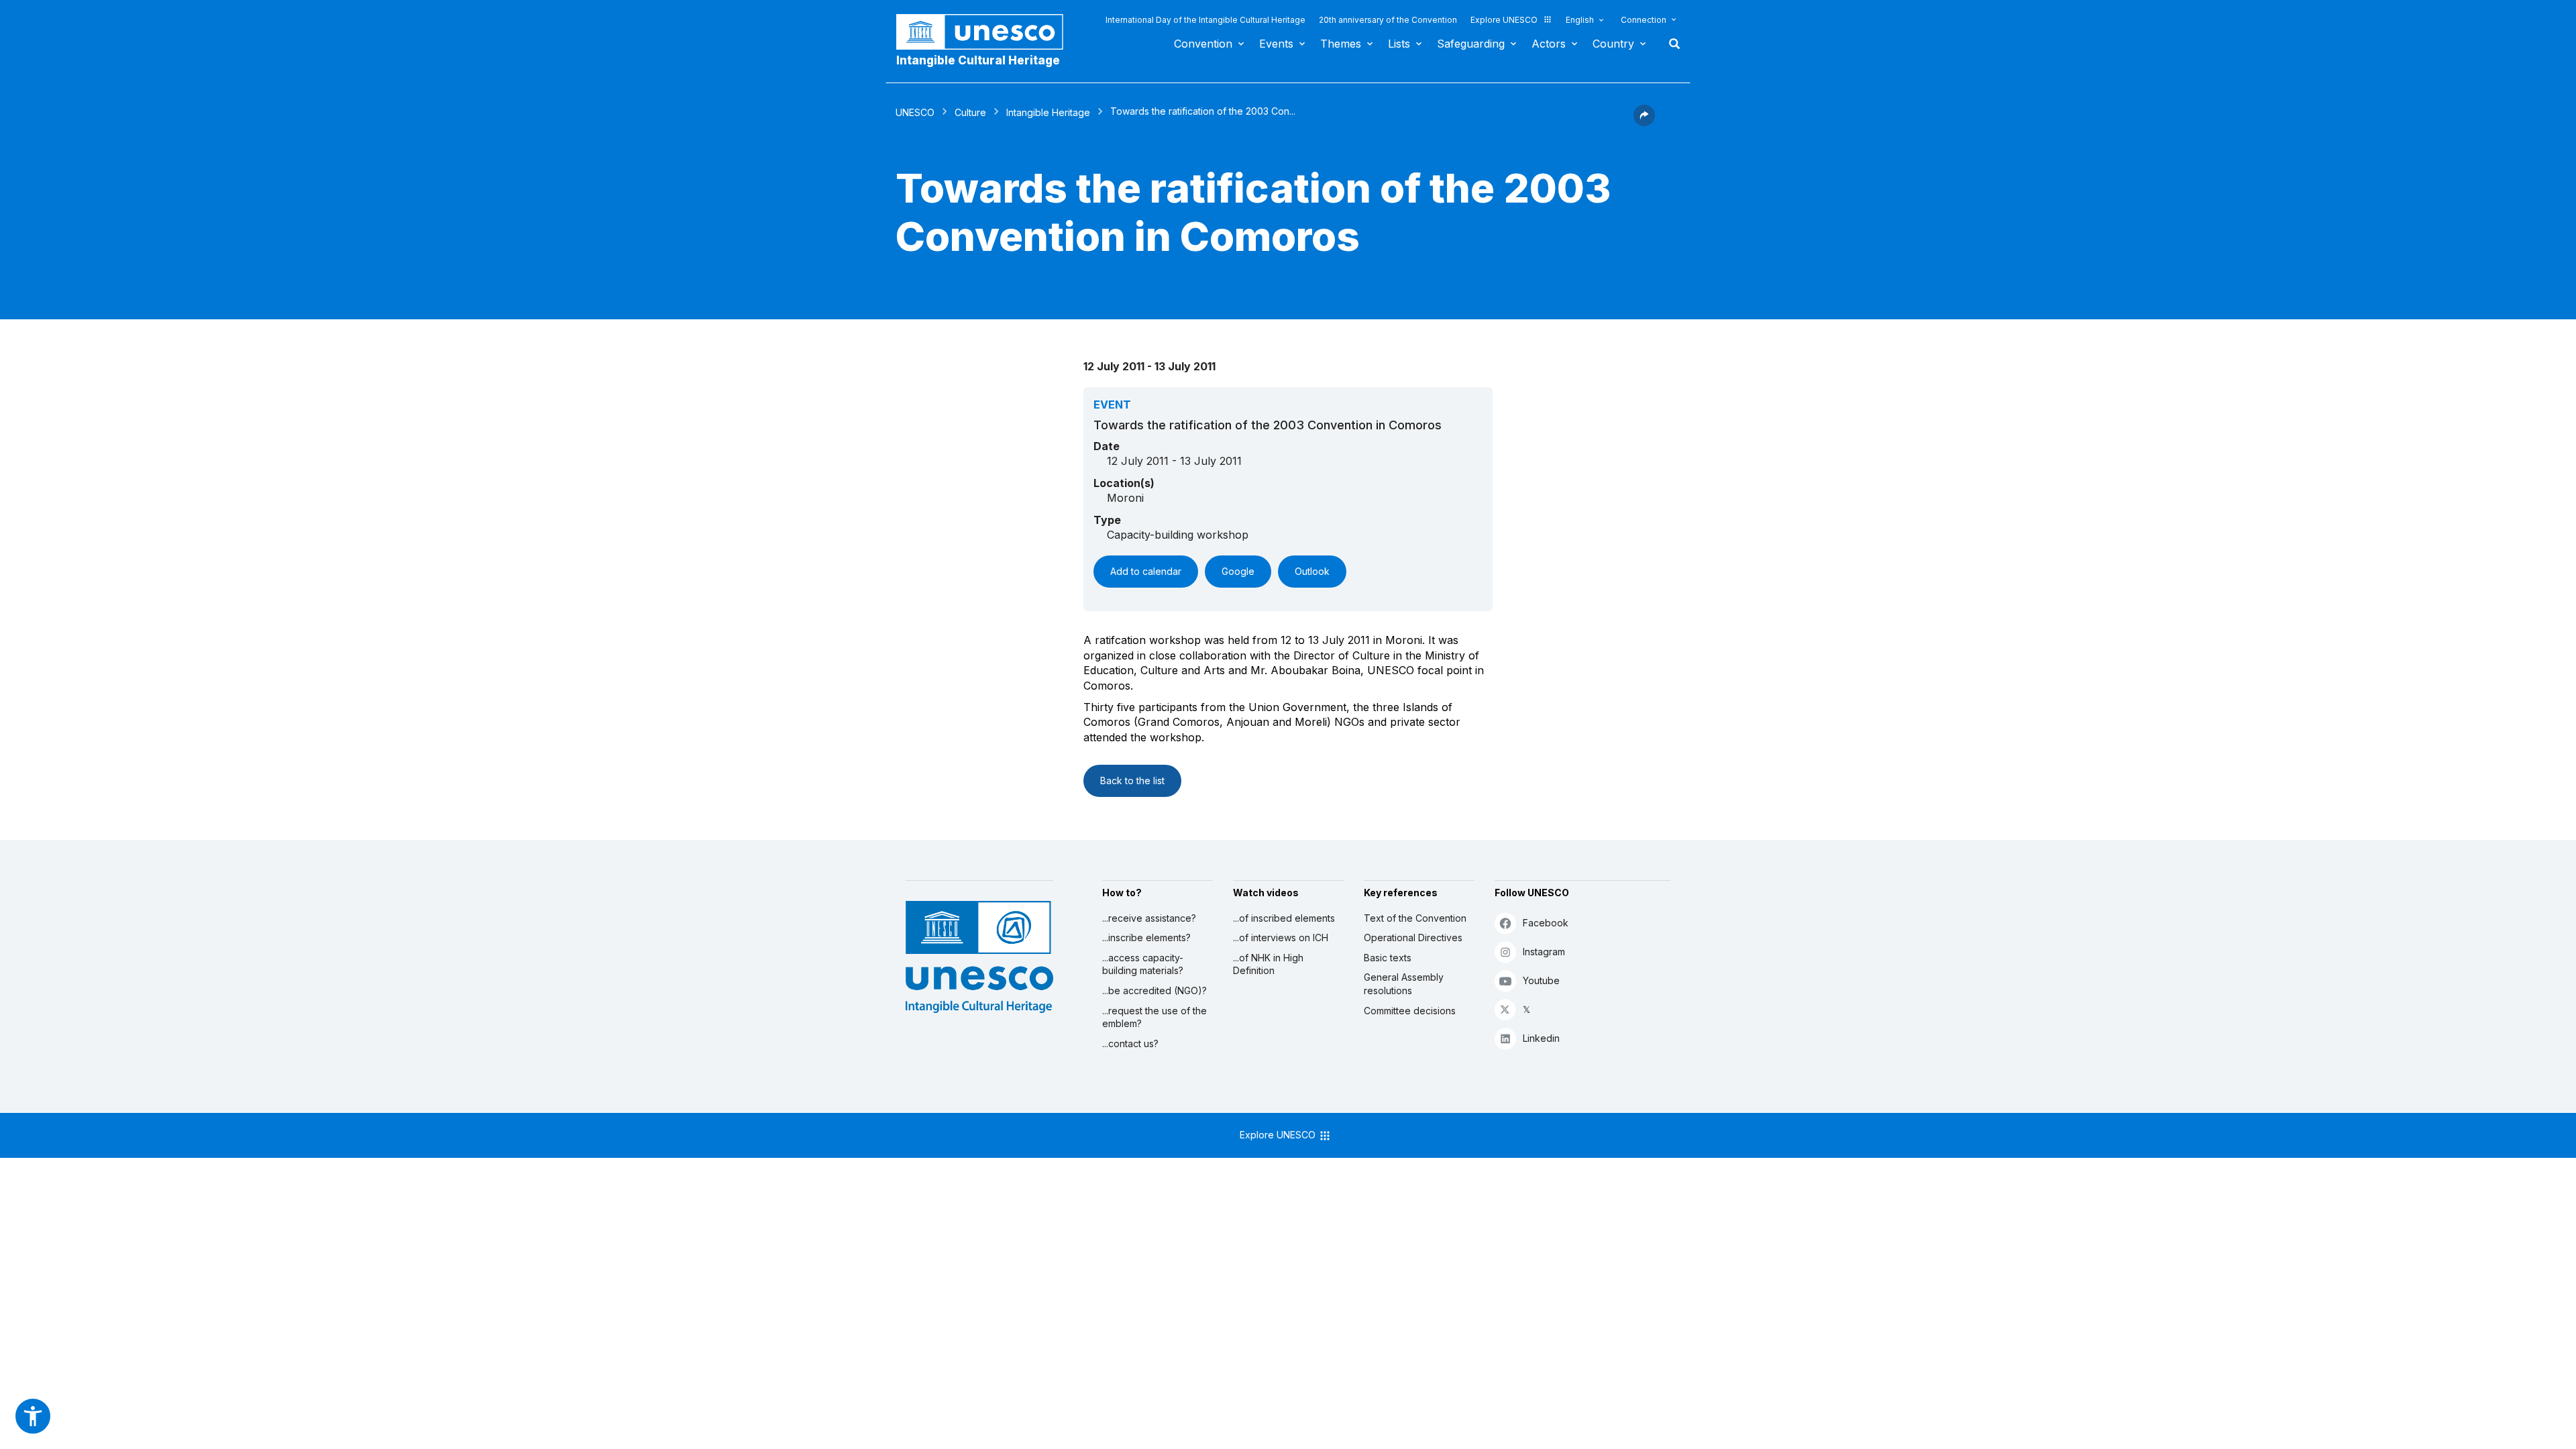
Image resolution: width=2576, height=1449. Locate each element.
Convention (1203, 44)
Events (1276, 44)
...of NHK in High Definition (1268, 964)
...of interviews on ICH (1281, 937)
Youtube (1541, 980)
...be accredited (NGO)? (1155, 990)
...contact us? (1130, 1043)
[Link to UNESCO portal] (987, 32)
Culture (970, 112)
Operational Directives (1413, 937)
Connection (1644, 20)
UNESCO (915, 112)
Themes (1341, 44)
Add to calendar (1146, 571)
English (1580, 20)
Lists (1399, 44)
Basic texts (1388, 958)
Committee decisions (1410, 1011)
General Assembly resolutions (1404, 984)
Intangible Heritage (1048, 112)
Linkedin (1541, 1038)
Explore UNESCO (1504, 20)
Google (1238, 571)
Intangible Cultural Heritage (978, 60)
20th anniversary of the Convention (1388, 20)
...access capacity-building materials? (1143, 964)
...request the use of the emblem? (1155, 1017)
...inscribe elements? (1146, 937)
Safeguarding (1471, 44)
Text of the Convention (1415, 918)
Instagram (1544, 952)
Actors (1549, 44)
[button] (1644, 122)
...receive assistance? (1149, 918)
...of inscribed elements (1284, 918)
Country (1613, 44)
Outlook (1312, 571)
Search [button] (1670, 44)
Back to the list (1132, 781)
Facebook (1546, 923)
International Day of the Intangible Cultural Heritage (1205, 20)
